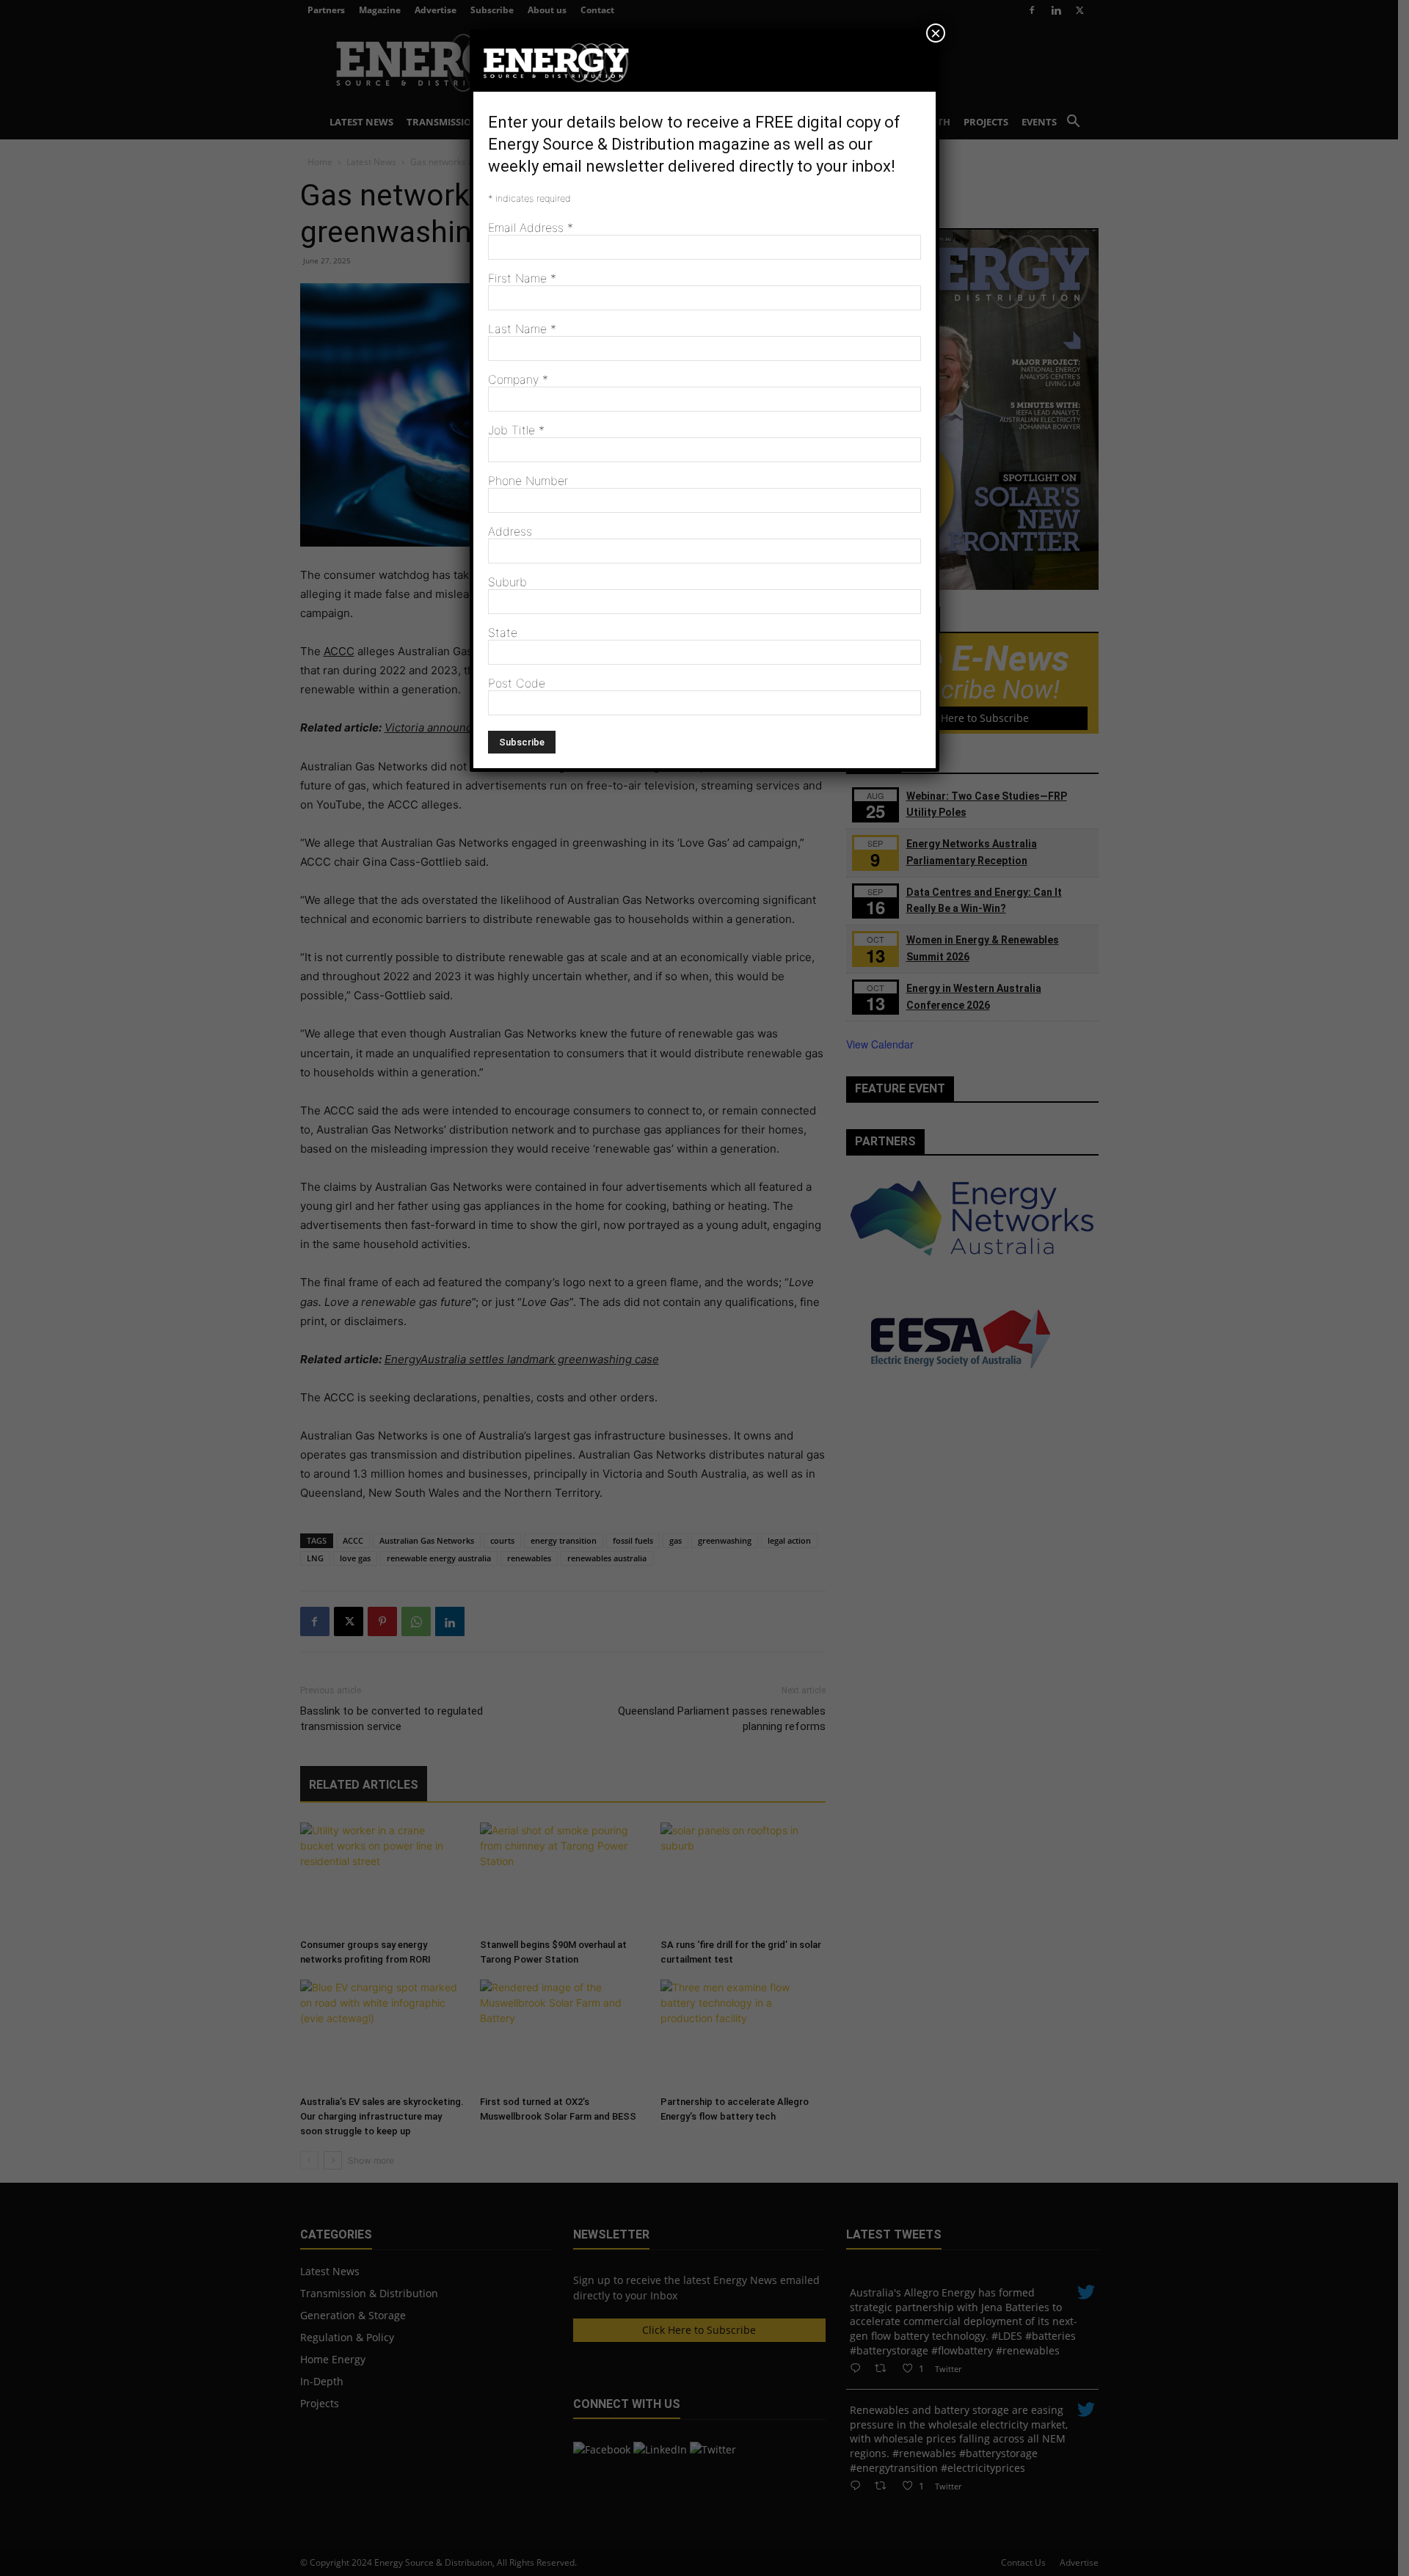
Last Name (522, 329)
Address (510, 531)
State (503, 632)
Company (518, 379)
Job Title (516, 430)
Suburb (507, 582)
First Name (522, 278)
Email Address (531, 227)
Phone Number (528, 481)
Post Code (517, 683)
